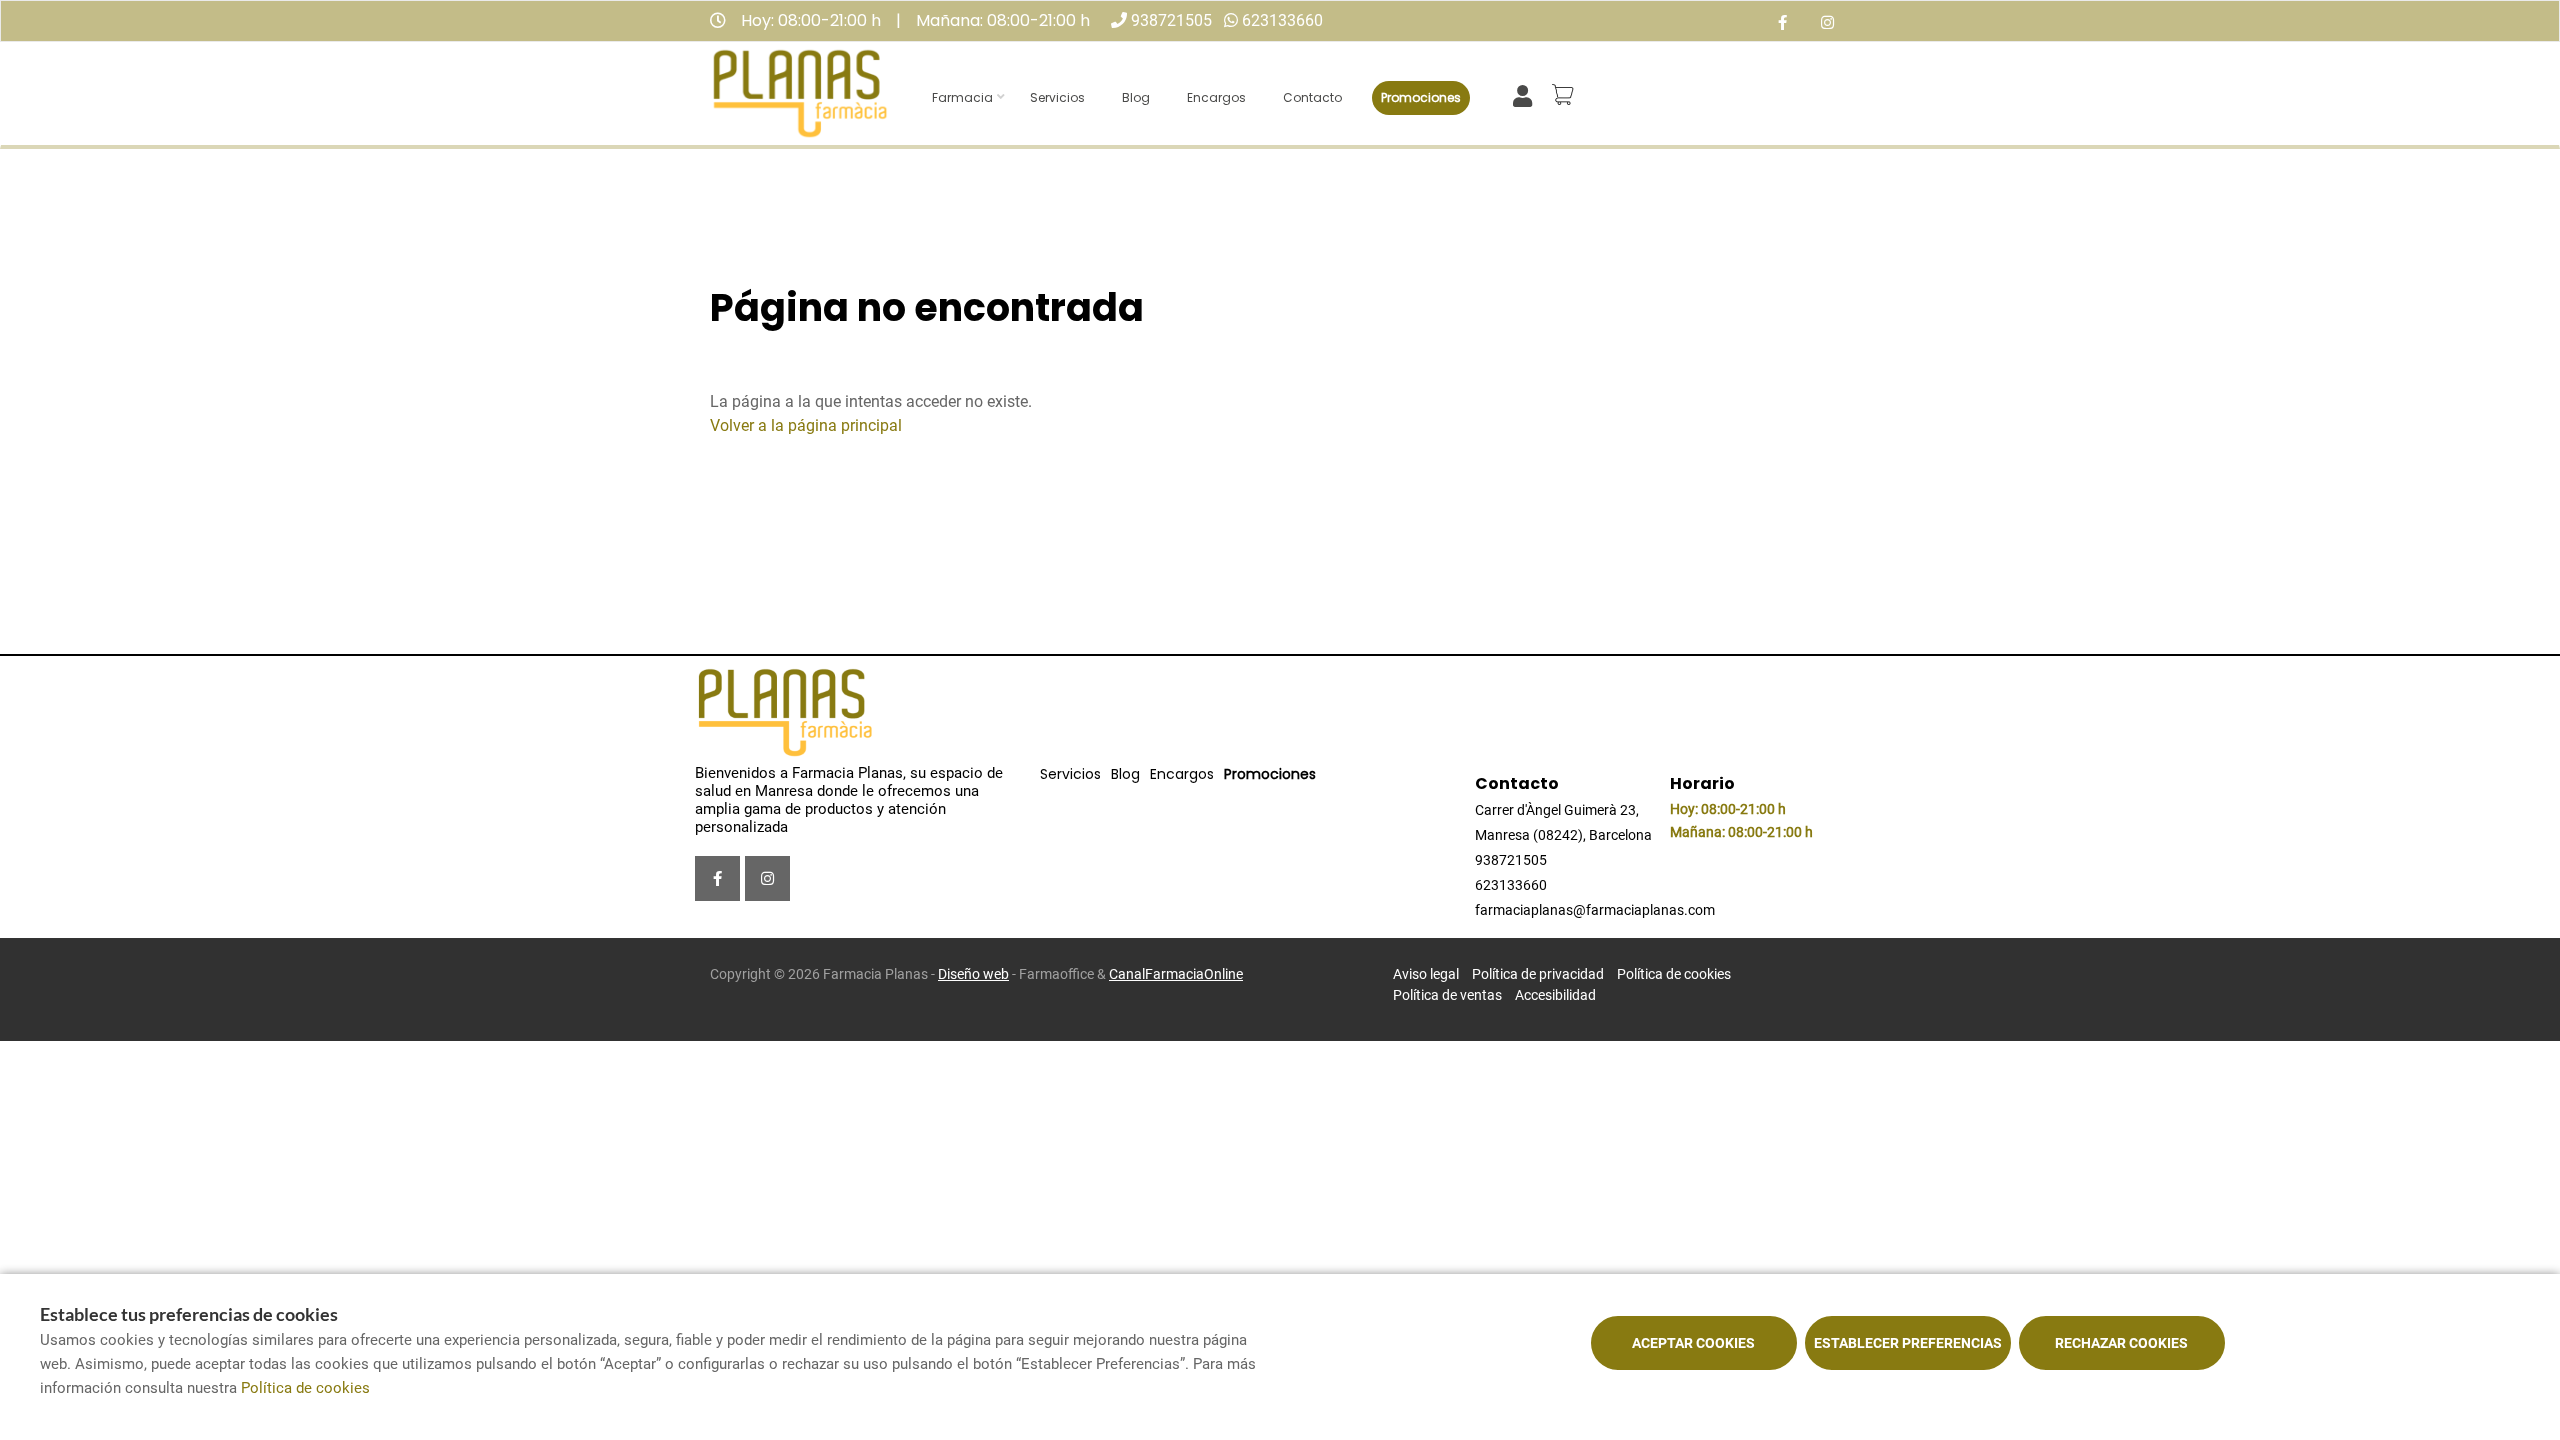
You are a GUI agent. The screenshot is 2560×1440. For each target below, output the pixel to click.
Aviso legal (1426, 974)
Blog (1136, 97)
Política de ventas (1447, 995)
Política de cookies (1674, 974)
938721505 (1171, 20)
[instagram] (1827, 23)
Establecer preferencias (1908, 1343)
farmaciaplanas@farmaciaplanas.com (1595, 910)
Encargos (1216, 97)
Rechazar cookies (2121, 1343)
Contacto (1312, 97)
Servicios (1057, 97)
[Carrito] (1566, 95)
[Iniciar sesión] (1526, 94)
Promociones (1421, 97)
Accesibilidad (1555, 995)
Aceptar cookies (1693, 1343)
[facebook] (1782, 23)
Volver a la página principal (806, 425)
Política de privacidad (1538, 974)
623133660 (1282, 20)
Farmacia (962, 97)
